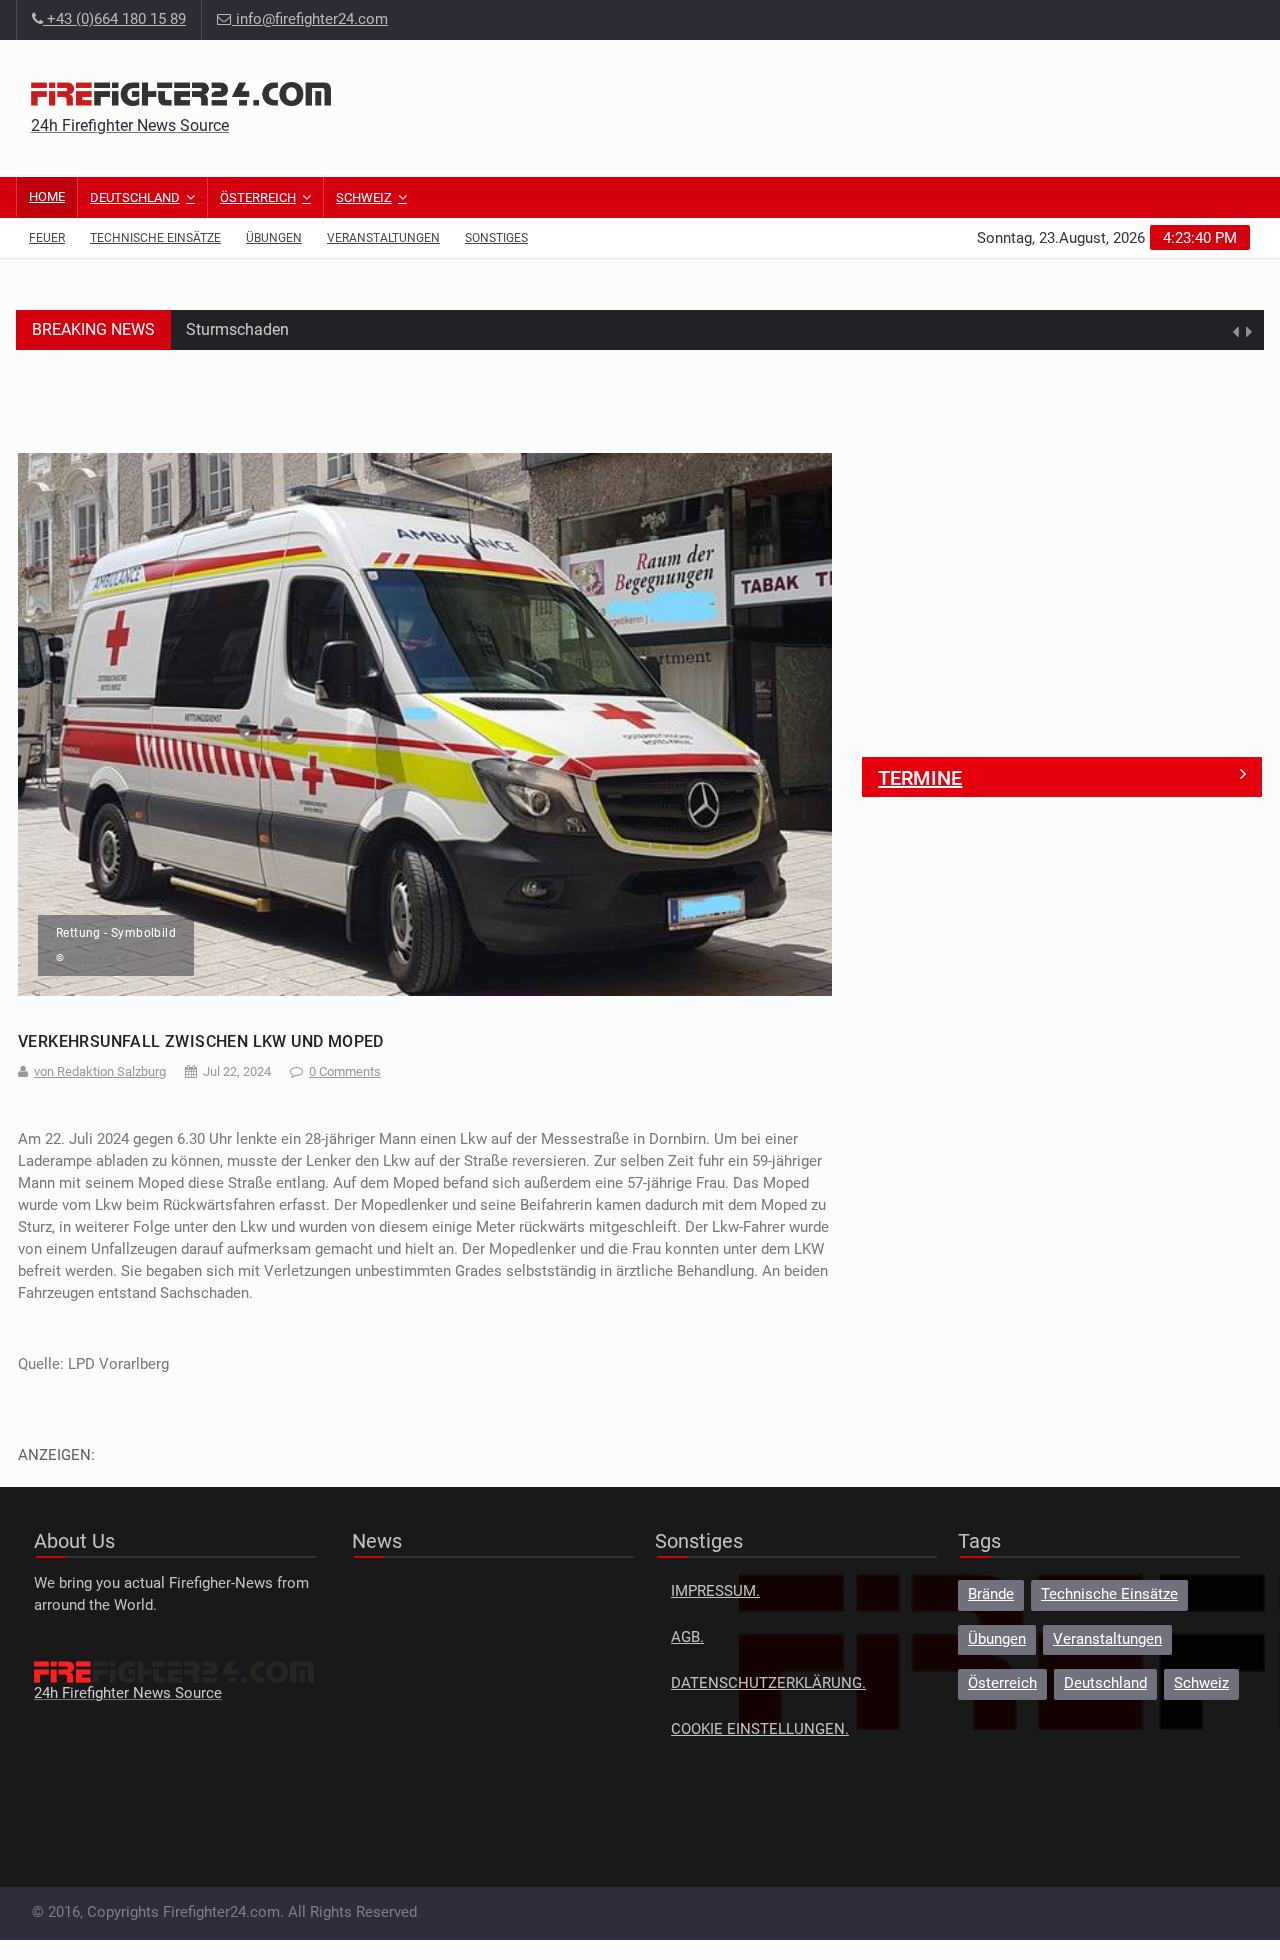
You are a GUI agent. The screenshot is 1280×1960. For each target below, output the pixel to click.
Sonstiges (496, 238)
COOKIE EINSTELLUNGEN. (760, 1729)
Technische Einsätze (155, 238)
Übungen (274, 238)
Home (47, 196)
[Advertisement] (885, 105)
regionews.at (98, 957)
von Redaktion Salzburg (100, 1071)
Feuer (47, 238)
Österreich (258, 197)
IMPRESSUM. (715, 1591)
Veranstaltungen (383, 238)
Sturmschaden (237, 315)
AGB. (687, 1637)
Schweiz (364, 197)
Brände (991, 1594)
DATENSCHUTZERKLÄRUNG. (768, 1683)
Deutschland (135, 197)
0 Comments (345, 1071)
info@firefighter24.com (312, 19)
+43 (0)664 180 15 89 (114, 19)
